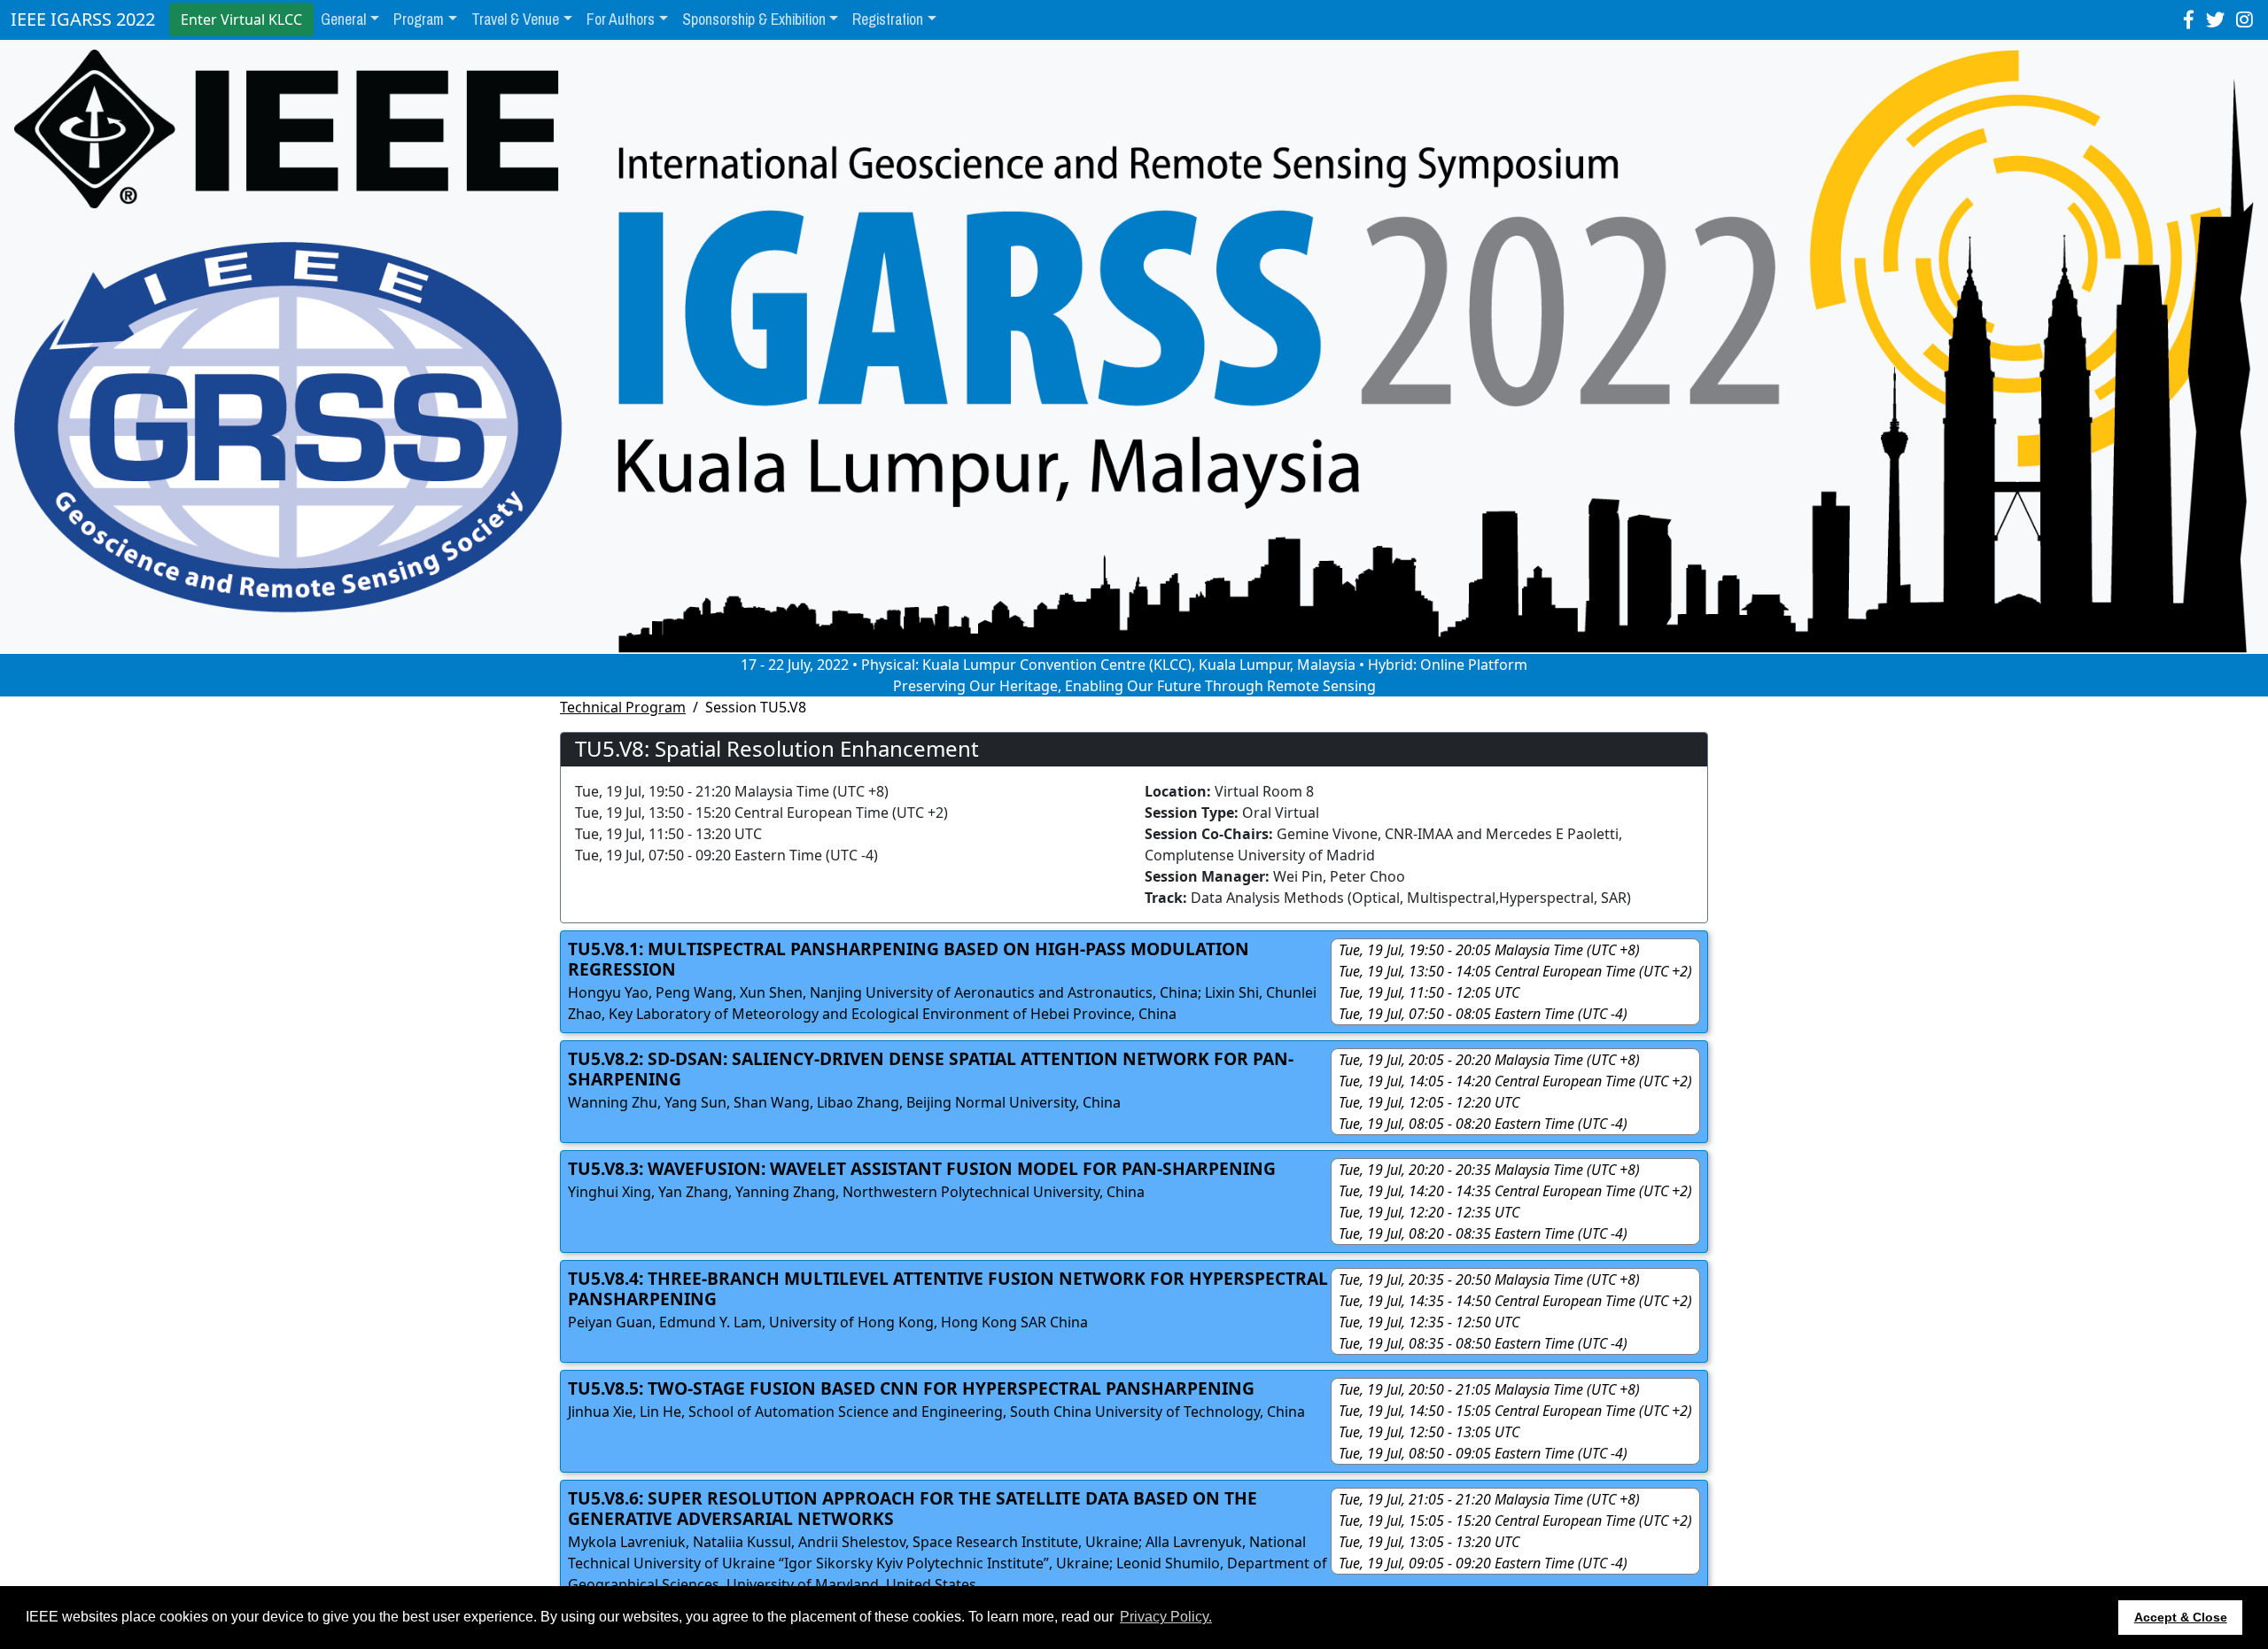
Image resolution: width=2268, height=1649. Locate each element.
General (343, 19)
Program (419, 19)
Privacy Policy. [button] (1166, 1617)
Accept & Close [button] (2181, 1617)
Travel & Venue (515, 19)
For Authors (621, 19)
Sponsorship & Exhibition (754, 19)
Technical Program (623, 707)
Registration (888, 19)
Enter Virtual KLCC (241, 19)
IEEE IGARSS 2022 (83, 19)
